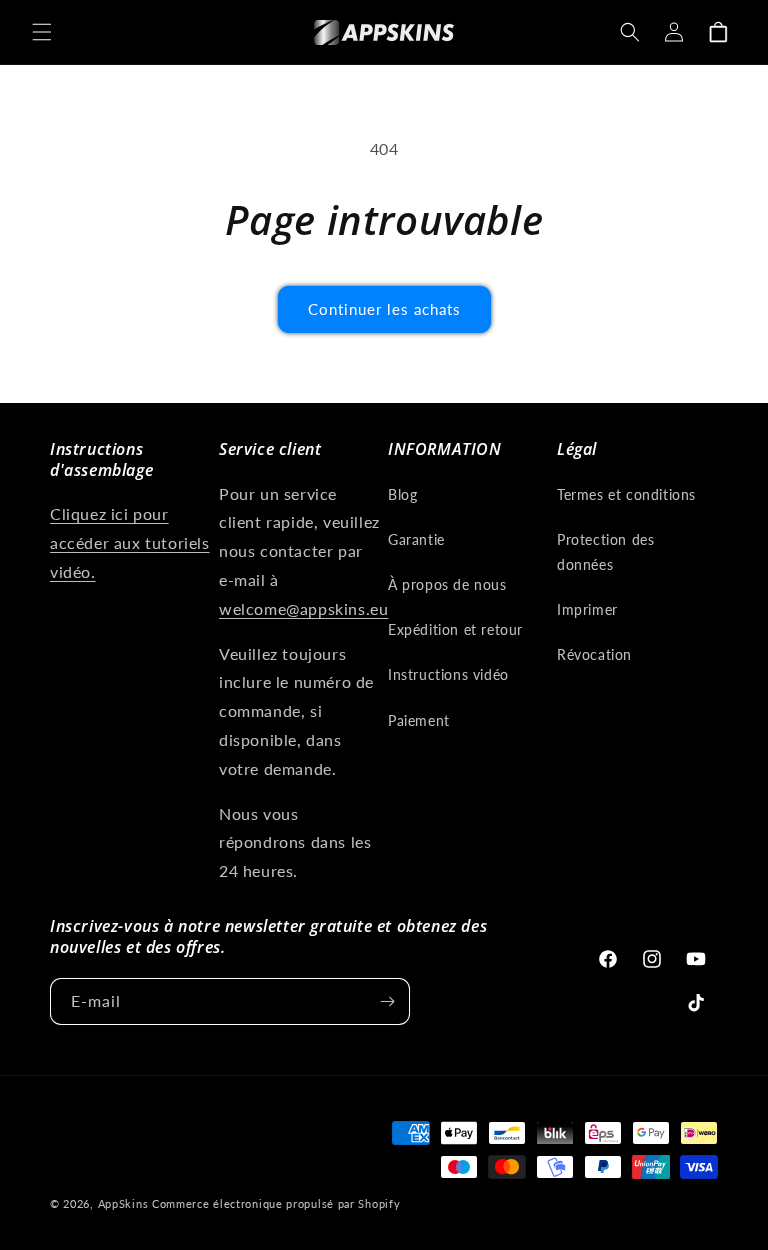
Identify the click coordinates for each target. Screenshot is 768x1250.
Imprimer (587, 609)
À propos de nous (447, 584)
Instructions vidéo (448, 674)
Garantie (416, 539)
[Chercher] (630, 32)
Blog (402, 494)
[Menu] (42, 32)
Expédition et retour (455, 629)
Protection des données (605, 552)
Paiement (419, 720)
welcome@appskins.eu (303, 608)
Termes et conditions (626, 494)
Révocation (594, 654)
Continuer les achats (384, 309)
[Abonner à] (387, 1001)
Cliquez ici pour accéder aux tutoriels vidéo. (130, 542)
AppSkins (123, 1203)
